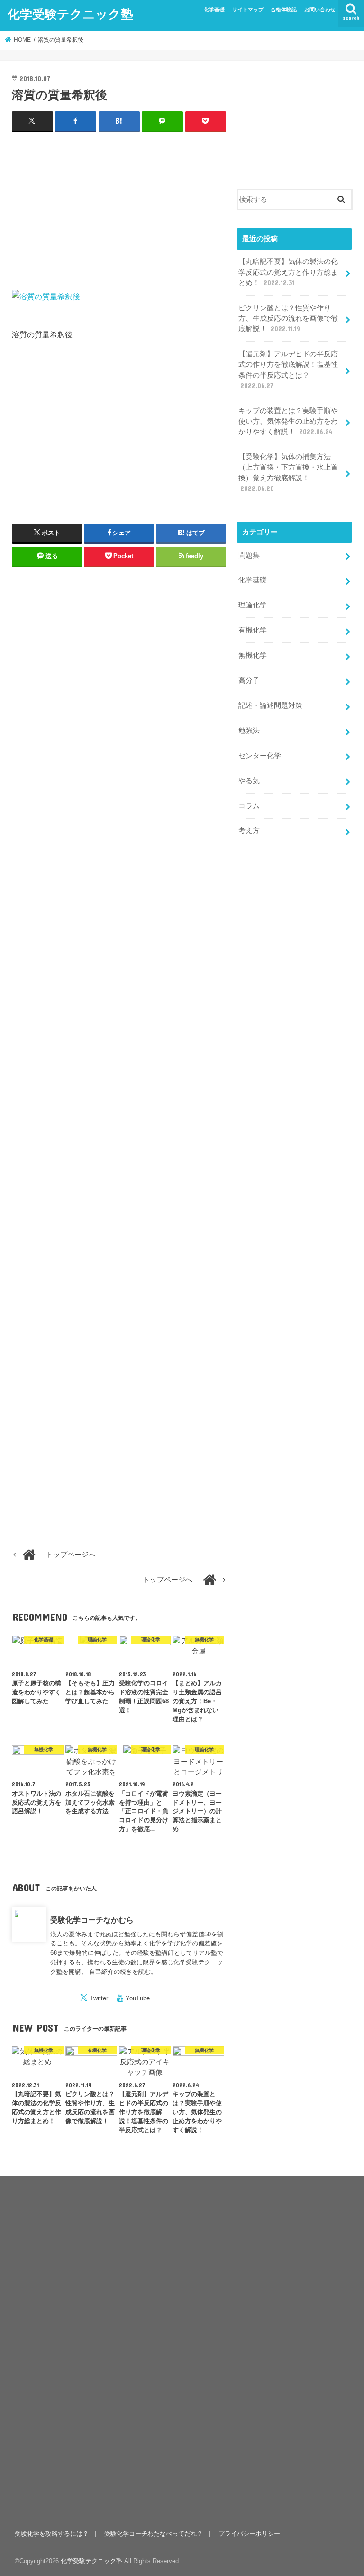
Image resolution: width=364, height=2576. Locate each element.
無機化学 (253, 655)
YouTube (138, 1998)
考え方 (249, 831)
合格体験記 (284, 9)
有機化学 (253, 630)
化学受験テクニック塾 (70, 14)
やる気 (249, 781)
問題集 (249, 555)
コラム (249, 806)
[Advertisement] (119, 209)
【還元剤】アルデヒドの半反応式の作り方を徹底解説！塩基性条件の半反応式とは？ (288, 370)
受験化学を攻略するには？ (52, 2534)
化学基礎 (214, 9)
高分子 (249, 680)
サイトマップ (248, 9)
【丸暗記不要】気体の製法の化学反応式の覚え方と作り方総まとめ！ (288, 272)
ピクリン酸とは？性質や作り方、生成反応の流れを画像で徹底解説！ (288, 318)
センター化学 (260, 756)
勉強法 (249, 731)
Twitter (99, 1998)
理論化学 (253, 605)
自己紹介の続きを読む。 (123, 1972)
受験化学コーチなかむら (92, 1920)
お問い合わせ (320, 9)
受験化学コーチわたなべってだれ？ (154, 2534)
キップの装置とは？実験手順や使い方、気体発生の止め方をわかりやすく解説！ (288, 421)
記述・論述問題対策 (270, 705)
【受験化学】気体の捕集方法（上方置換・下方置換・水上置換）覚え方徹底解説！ (288, 473)
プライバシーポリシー (249, 2534)
